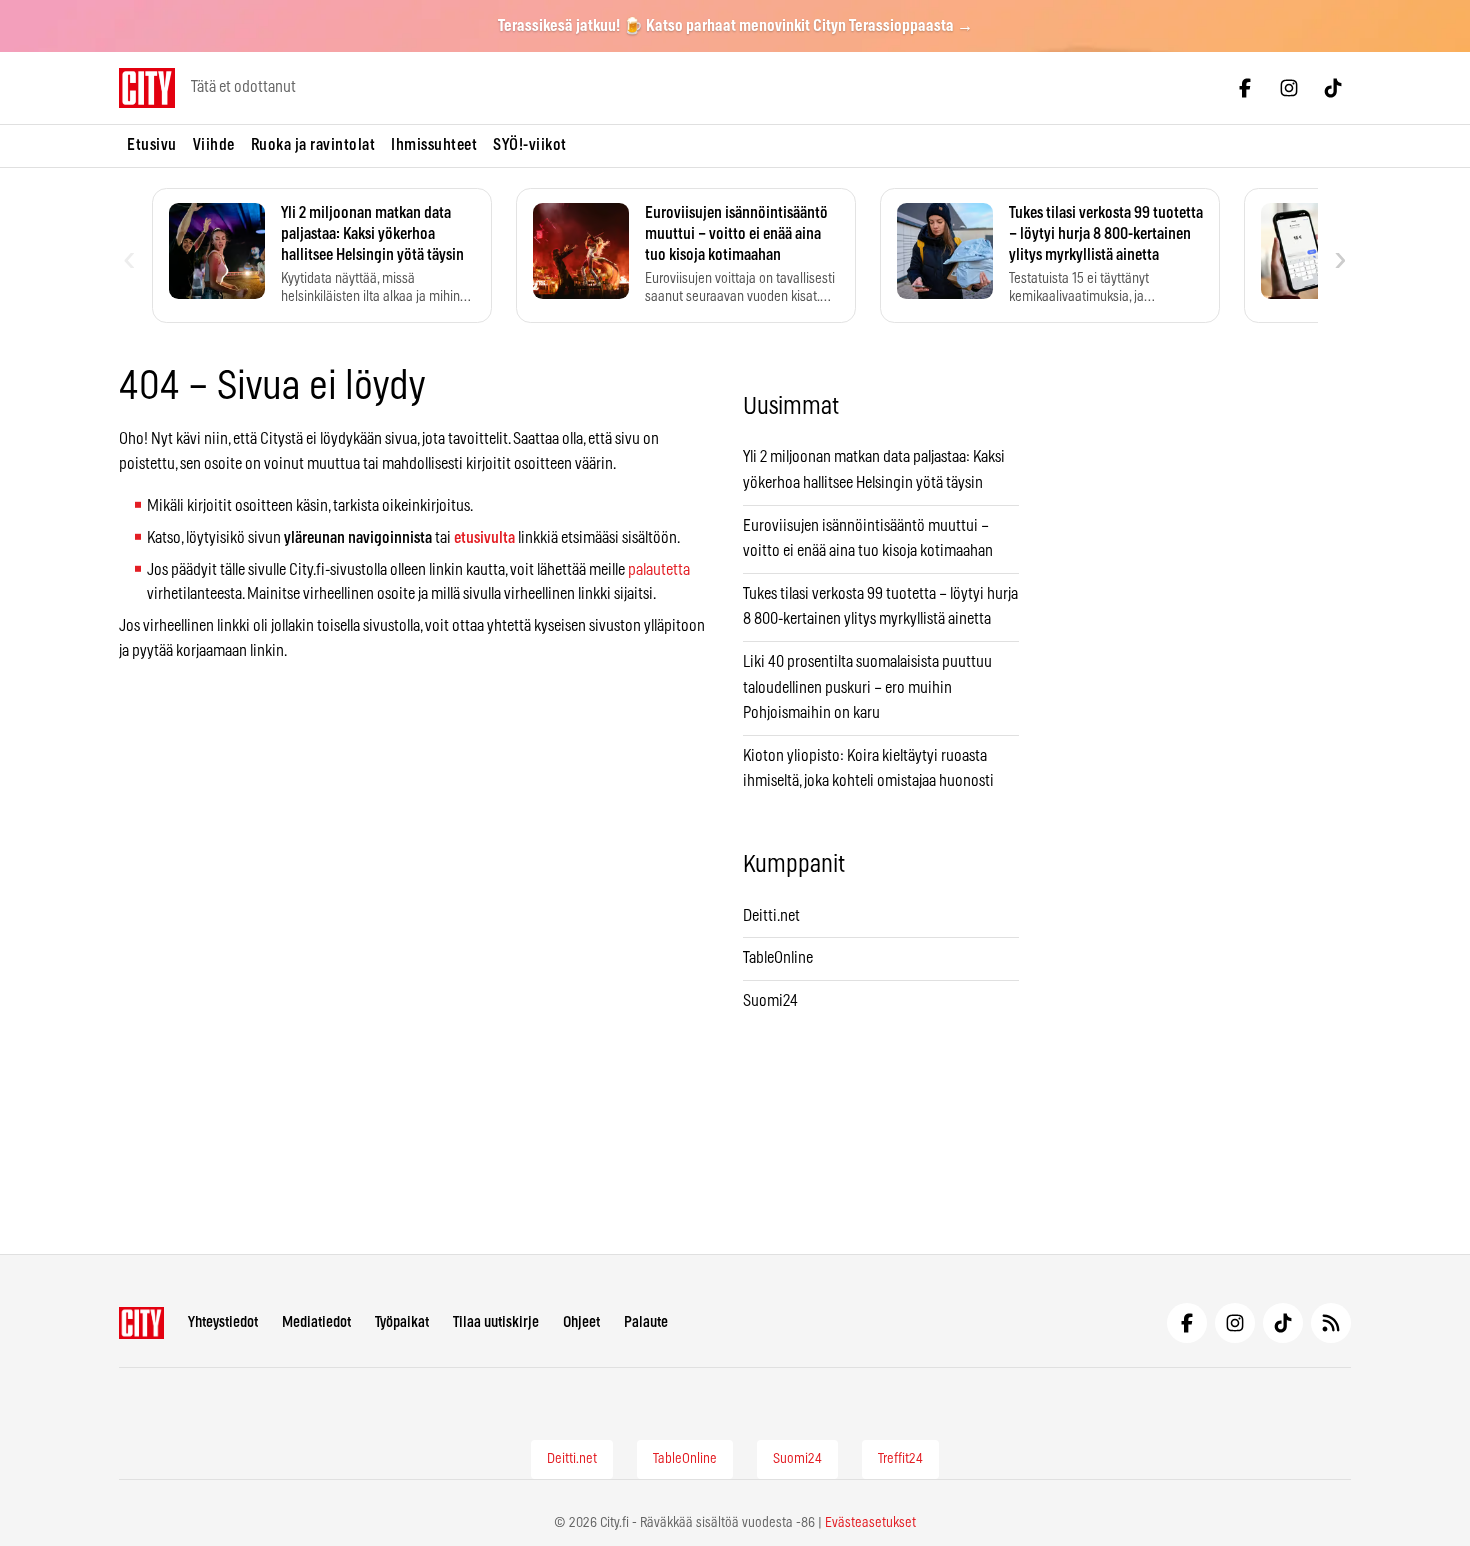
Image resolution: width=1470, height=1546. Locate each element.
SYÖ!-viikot (530, 145)
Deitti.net (771, 916)
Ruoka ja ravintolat (313, 145)
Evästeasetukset (870, 1523)
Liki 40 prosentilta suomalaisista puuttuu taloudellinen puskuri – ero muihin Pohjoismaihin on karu (867, 687)
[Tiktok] (1333, 88)
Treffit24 (900, 1459)
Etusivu (152, 145)
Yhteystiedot (223, 1322)
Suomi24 (770, 1001)
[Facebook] (1245, 88)
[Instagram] (1289, 88)
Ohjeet (581, 1322)
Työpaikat (402, 1322)
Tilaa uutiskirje (496, 1322)
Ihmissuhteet (434, 145)
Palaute (646, 1322)
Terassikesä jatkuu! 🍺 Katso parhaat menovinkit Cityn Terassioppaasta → (735, 26)
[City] (141, 1323)
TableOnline (778, 958)
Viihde (214, 145)
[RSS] (1331, 1323)
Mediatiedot (316, 1322)
